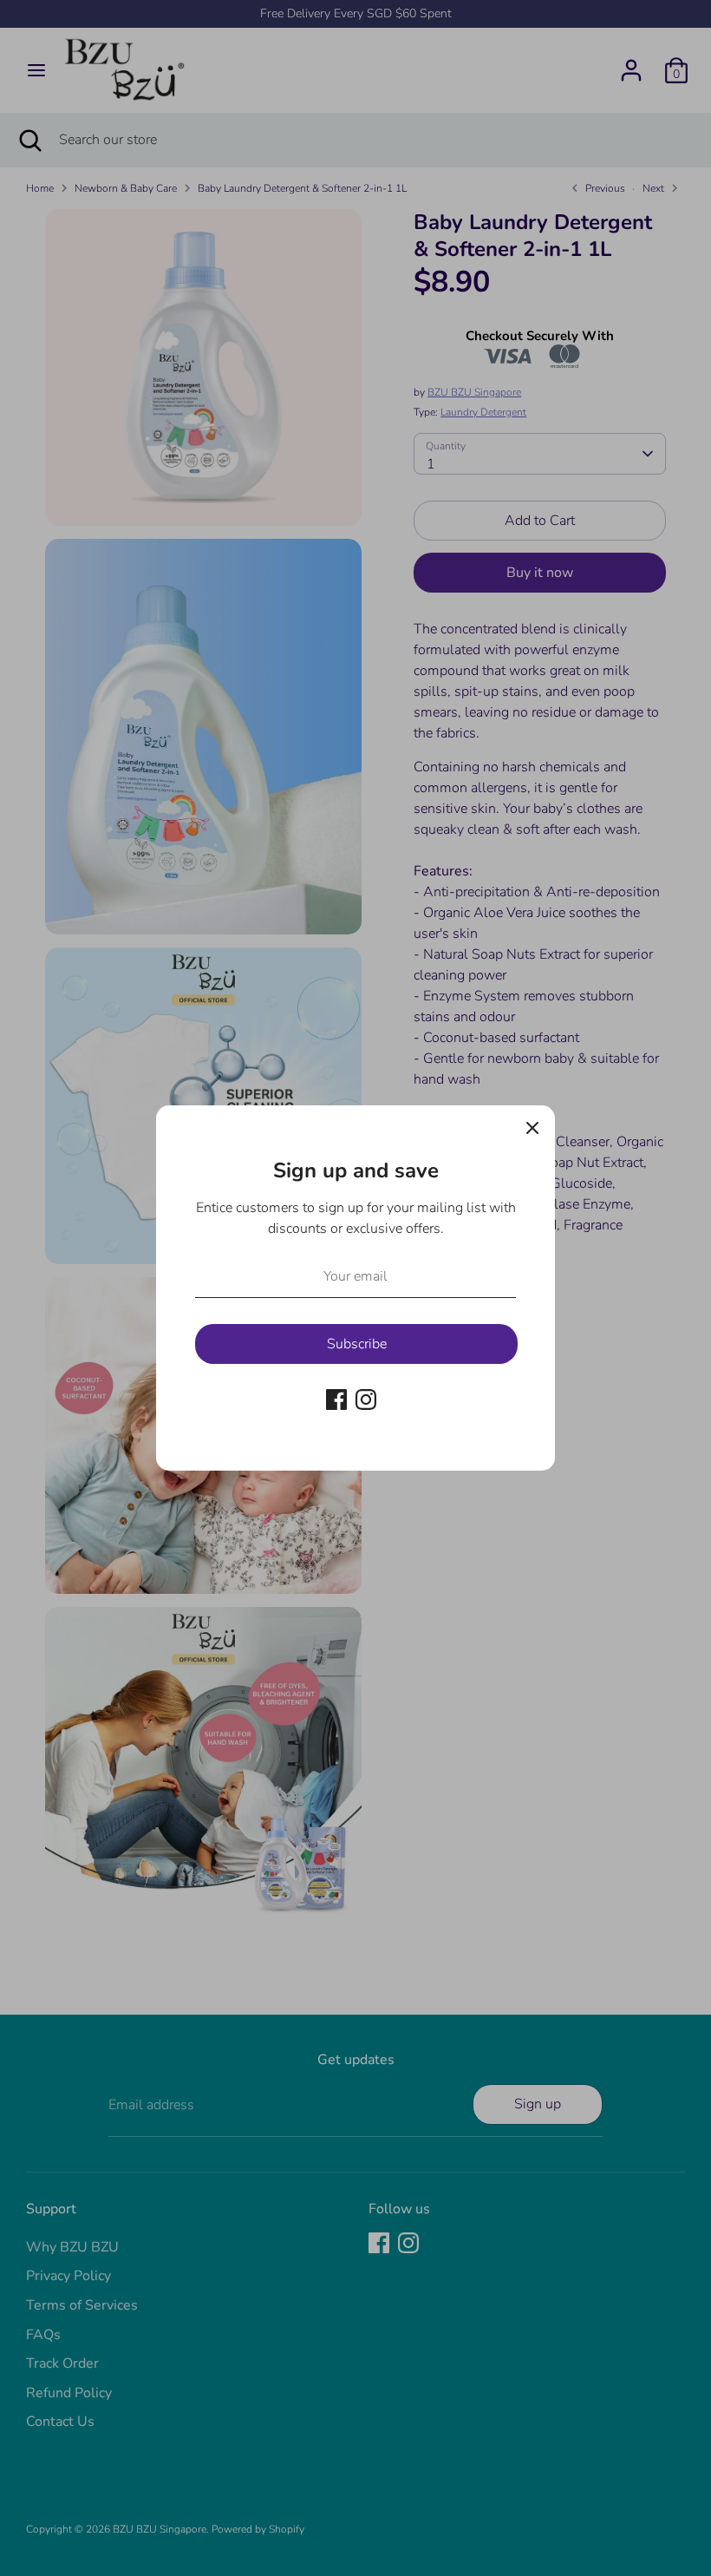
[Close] (532, 1128)
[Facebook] (336, 1399)
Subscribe (357, 1344)
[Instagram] (366, 1399)
